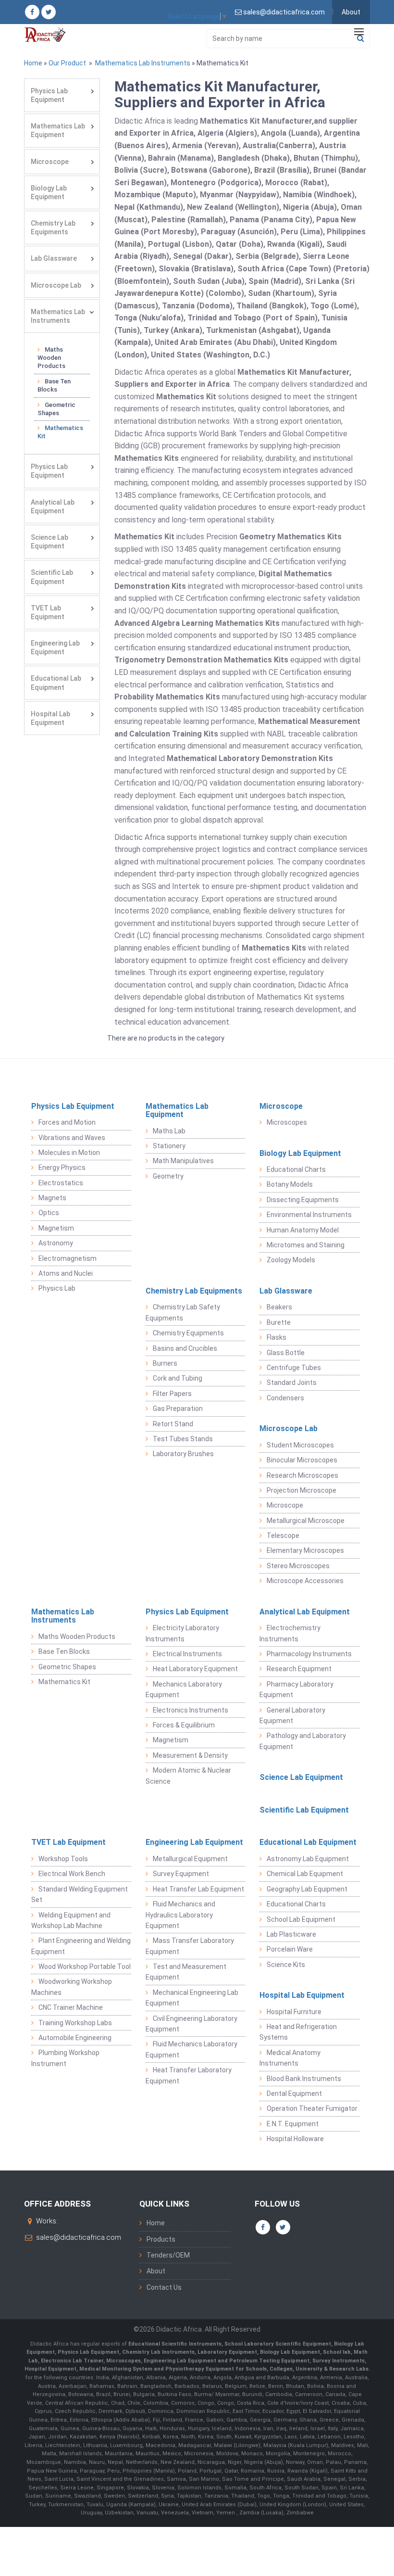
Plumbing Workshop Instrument (65, 2058)
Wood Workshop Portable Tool (85, 1967)
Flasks (277, 1337)
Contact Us (164, 2287)
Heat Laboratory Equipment (195, 1669)
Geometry (168, 1176)
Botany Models (290, 1184)
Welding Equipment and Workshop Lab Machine (71, 1920)
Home (33, 63)
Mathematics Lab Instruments (142, 63)
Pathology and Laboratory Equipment (303, 1741)
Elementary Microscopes (305, 1550)
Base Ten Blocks (54, 385)
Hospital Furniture (294, 2012)
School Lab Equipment (301, 1919)
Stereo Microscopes (298, 1566)
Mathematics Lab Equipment (58, 130)
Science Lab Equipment (49, 542)
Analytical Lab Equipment (53, 507)
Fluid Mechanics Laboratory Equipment (191, 2049)
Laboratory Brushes (183, 1454)
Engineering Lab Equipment (55, 647)
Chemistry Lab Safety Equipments (183, 1312)
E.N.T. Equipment (293, 2124)
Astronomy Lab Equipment (308, 1859)
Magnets (52, 1198)
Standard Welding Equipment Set (80, 1894)
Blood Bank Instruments (304, 2079)
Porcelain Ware (290, 1949)
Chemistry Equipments (188, 1333)
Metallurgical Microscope (306, 1521)
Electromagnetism (68, 1258)
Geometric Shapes (56, 409)
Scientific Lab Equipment (52, 577)
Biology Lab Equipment (49, 192)
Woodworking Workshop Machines (72, 1987)
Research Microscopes (302, 1475)
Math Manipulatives (183, 1161)
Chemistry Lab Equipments (53, 228)
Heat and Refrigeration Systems (298, 2032)
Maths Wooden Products (51, 358)
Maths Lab (169, 1131)
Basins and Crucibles (185, 1348)
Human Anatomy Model (303, 1230)
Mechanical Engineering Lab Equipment (192, 1998)
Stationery (169, 1146)
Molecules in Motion (69, 1153)
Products (161, 2239)
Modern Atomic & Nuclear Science (188, 1776)
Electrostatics (61, 1183)
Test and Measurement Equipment (186, 1972)
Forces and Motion (67, 1122)
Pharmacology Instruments (309, 1654)
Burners (165, 1363)
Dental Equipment (294, 2094)
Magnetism (56, 1228)
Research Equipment (299, 1669)
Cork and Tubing (178, 1378)
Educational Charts (296, 1169)
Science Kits (286, 1965)
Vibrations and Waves (72, 1138)
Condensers (285, 1398)
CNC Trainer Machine (71, 2007)
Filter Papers (172, 1394)
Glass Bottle (286, 1353)
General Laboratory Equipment (292, 1715)
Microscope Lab (56, 285)
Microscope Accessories (305, 1581)
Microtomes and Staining (306, 1245)
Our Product (67, 63)
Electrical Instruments (187, 1654)
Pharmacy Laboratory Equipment (296, 1689)
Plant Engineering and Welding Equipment (81, 1946)
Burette (279, 1322)
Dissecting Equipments (303, 1200)
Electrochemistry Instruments (290, 1633)
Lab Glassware (54, 258)
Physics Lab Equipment (49, 95)
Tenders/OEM (168, 2255)
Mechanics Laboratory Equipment (184, 1689)
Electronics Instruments (191, 1710)
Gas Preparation (178, 1409)
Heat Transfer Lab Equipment (198, 1889)
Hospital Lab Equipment (50, 718)
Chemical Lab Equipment (305, 1874)
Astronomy (56, 1243)
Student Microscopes (300, 1445)
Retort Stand (173, 1424)
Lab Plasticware (291, 1934)
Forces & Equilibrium (184, 1725)
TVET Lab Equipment (48, 612)
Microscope (50, 162)
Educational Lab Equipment (56, 683)
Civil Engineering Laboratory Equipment (191, 2024)
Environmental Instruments (309, 1215)
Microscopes (287, 1122)
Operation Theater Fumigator (312, 2108)
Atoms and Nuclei (66, 1273)
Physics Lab (57, 1288)
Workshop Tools (63, 1859)
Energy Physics (62, 1167)
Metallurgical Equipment (190, 1859)
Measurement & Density (190, 1755)
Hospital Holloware (295, 2139)
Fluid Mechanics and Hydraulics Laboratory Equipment (180, 1915)
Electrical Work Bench (72, 1874)
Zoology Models (291, 1260)
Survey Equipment (181, 1874)
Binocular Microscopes (302, 1460)
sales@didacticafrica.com (79, 2237)
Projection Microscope (302, 1490)
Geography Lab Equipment (307, 1889)
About (351, 12)
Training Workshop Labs (75, 2023)
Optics (49, 1213)
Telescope (283, 1535)
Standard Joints (292, 1383)
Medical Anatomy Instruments (290, 2058)
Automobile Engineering (75, 2038)
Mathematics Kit (60, 432)
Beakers (279, 1307)
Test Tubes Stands (183, 1439)
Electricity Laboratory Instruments (182, 1633)
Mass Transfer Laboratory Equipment (190, 1946)
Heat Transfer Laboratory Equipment (189, 2075)
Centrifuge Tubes (294, 1368)
